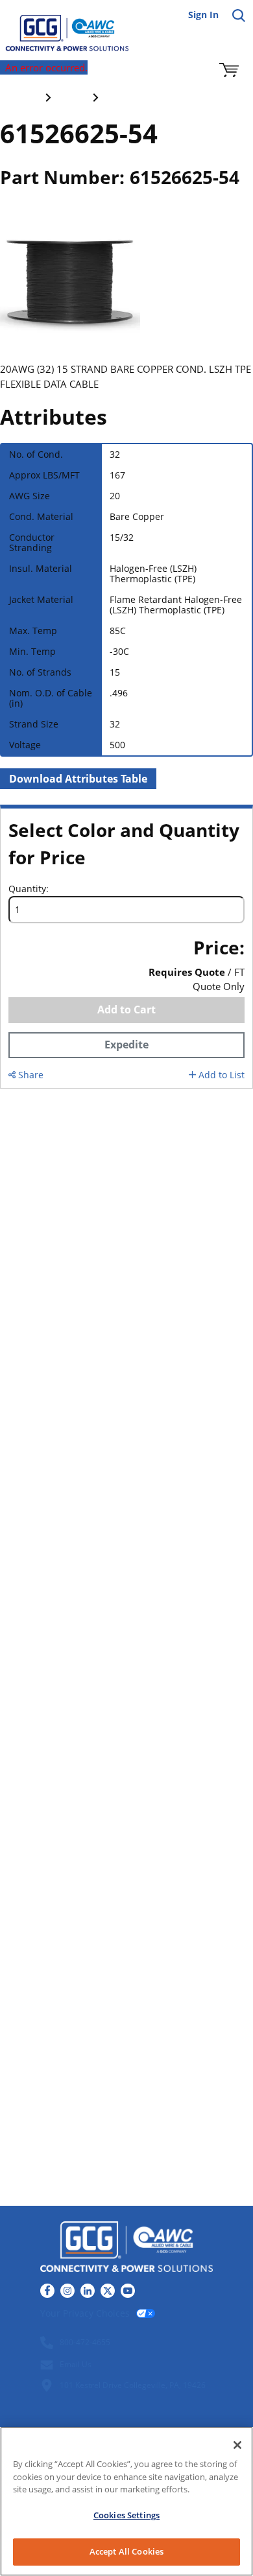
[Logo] (126, 2248)
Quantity (27, 889)
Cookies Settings (126, 2515)
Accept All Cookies (126, 2551)
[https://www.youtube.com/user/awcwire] (128, 2291)
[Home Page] (58, 26)
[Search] (239, 16)
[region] (126, 2501)
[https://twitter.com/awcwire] (108, 2291)
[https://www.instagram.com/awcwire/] (67, 2291)
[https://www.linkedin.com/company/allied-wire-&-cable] (88, 2291)
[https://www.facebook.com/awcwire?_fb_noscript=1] (47, 2291)
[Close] (237, 2445)
